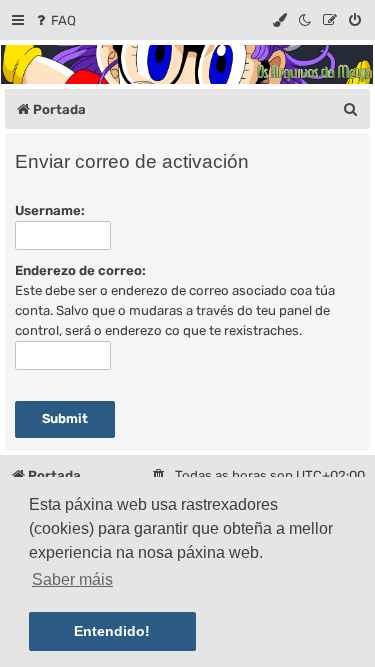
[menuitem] (54, 20)
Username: (50, 210)
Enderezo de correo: (80, 270)
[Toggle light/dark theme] (306, 20)
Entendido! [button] (112, 631)
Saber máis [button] (72, 579)
